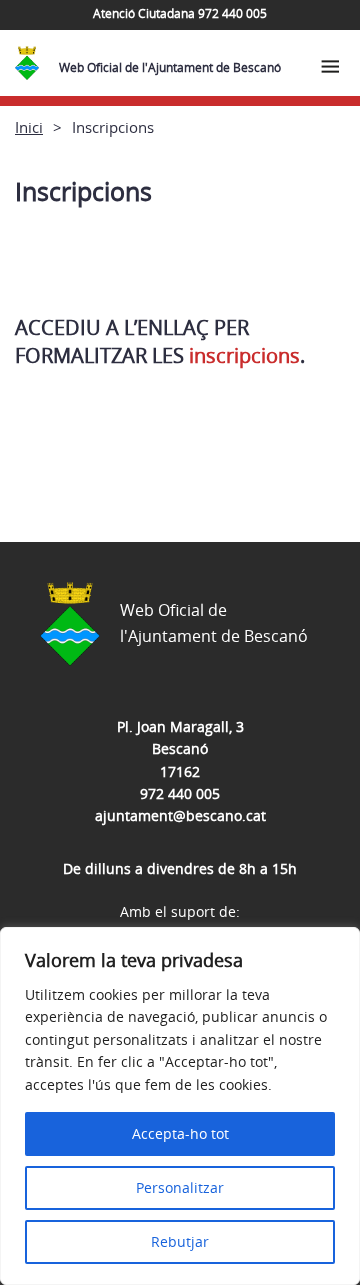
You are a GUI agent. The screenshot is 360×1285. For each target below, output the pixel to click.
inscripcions (244, 355)
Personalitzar (180, 1187)
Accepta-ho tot (180, 1133)
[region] (180, 1106)
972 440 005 (180, 793)
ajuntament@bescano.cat (180, 815)
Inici (29, 127)
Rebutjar (180, 1241)
